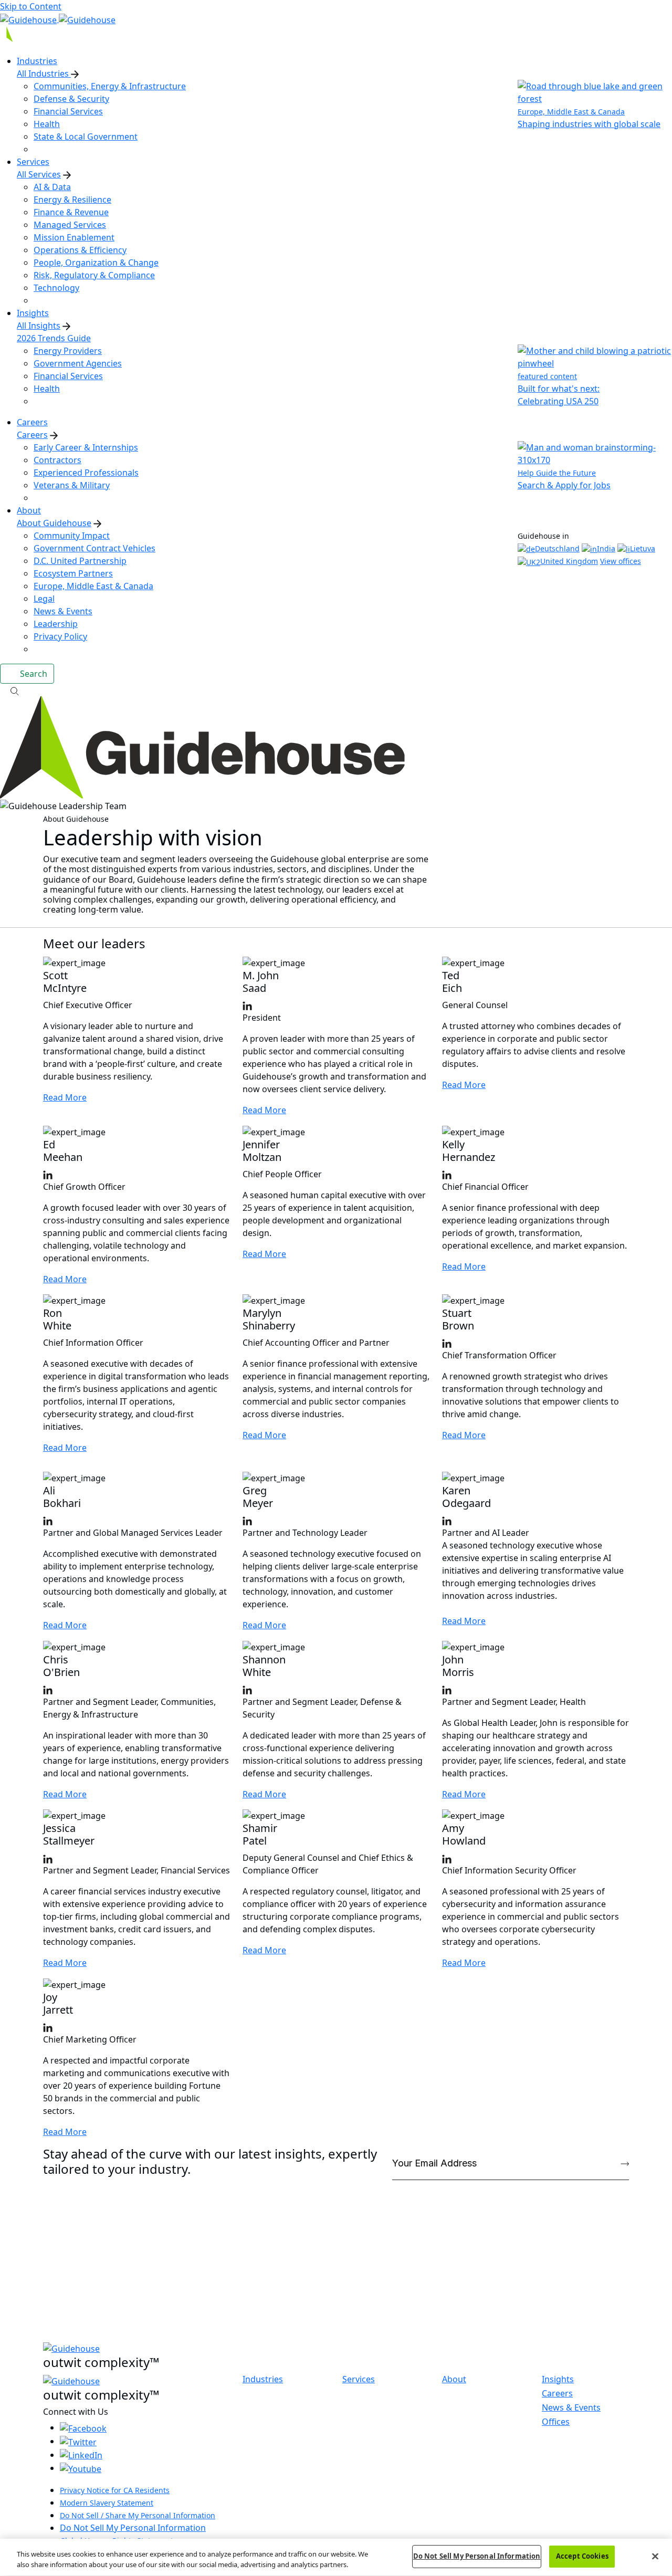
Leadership (56, 624)
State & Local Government (86, 137)
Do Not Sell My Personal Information (133, 2528)
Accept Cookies (582, 2556)
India (606, 548)
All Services (39, 174)
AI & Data (52, 187)
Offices (556, 2422)
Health (47, 124)
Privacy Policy (60, 636)
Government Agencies (78, 363)
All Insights (39, 326)
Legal (44, 599)
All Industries (44, 74)
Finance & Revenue (71, 212)
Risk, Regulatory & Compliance (94, 275)
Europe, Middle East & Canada (93, 586)
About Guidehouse (54, 523)
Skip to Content (31, 6)
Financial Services (68, 111)
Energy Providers (68, 351)
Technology (56, 288)
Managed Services (70, 225)
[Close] (655, 2556)
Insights (558, 2379)
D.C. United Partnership (80, 561)
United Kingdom (569, 561)
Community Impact (72, 536)
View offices (621, 561)
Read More (65, 1097)
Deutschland (557, 548)
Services (359, 2379)
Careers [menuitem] (32, 422)
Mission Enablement (74, 237)
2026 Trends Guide (54, 338)
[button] (336, 690)
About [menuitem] (29, 510)
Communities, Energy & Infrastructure (110, 86)
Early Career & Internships (86, 447)
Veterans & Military (72, 485)
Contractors (57, 460)
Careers (32, 435)
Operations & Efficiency (80, 250)
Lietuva (643, 548)
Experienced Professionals (86, 473)
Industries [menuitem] (37, 61)
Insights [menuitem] (33, 313)
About (454, 2379)
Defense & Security (71, 99)
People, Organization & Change (96, 263)
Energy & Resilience (72, 200)
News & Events (63, 611)
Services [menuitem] (33, 162)
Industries (263, 2379)
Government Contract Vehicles (94, 548)
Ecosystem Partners (73, 573)
